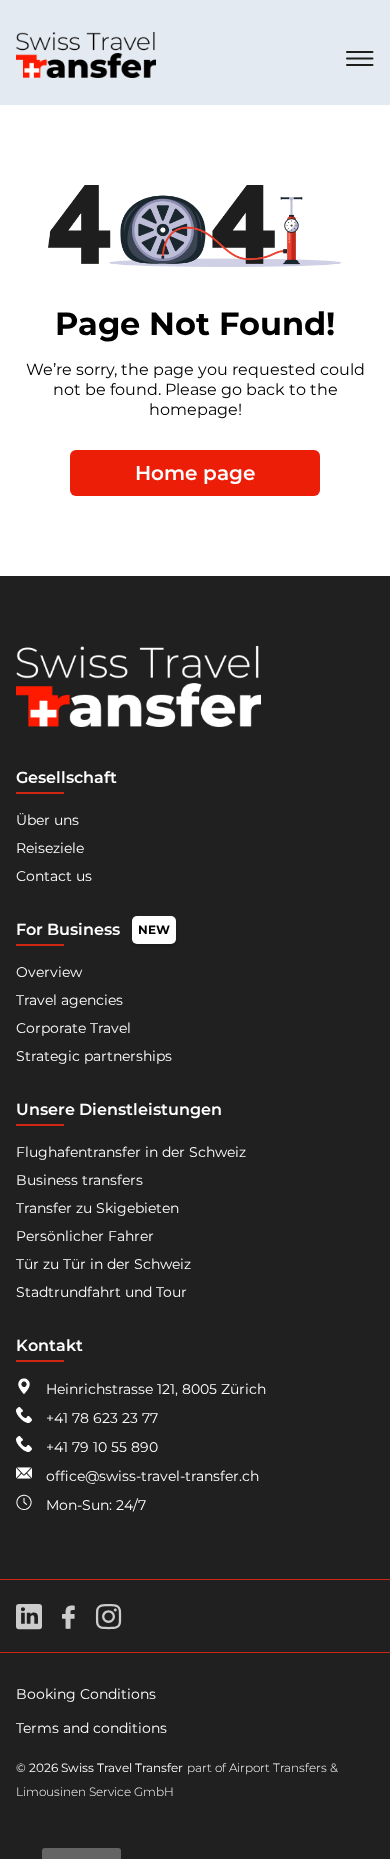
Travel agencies (69, 1000)
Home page (195, 473)
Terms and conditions (91, 1728)
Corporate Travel (73, 1028)
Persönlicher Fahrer (85, 1236)
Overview (49, 972)
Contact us (54, 876)
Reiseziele (50, 848)
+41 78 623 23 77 (100, 1418)
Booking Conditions (86, 1694)
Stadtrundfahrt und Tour (101, 1292)
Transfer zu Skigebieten (97, 1208)
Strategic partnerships (94, 1056)
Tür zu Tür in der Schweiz (103, 1264)
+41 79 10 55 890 (100, 1447)
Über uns (47, 820)
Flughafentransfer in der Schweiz (131, 1152)
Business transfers (79, 1180)
